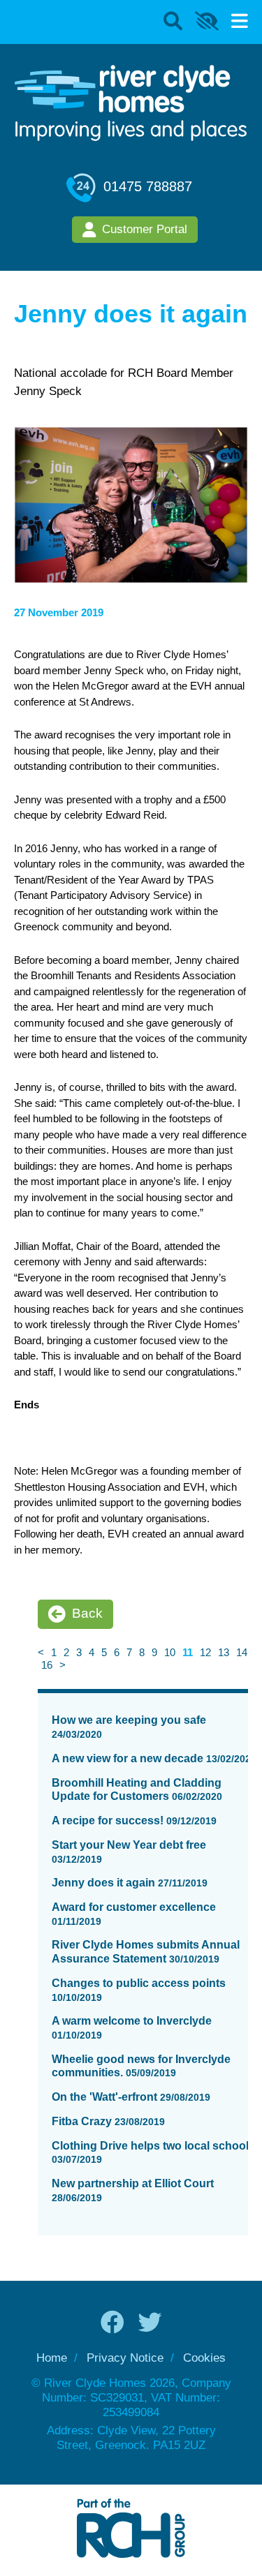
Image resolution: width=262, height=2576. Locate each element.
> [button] (63, 1665)
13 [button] (224, 1652)
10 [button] (170, 1652)
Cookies (204, 2358)
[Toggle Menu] (240, 22)
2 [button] (66, 1652)
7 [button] (129, 1652)
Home (52, 2358)
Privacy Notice (125, 2358)
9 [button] (154, 1652)
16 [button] (47, 1665)
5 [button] (104, 1652)
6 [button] (117, 1652)
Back (87, 1613)
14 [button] (242, 1652)
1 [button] (54, 1652)
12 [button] (205, 1652)
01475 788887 (146, 186)
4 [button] (92, 1652)
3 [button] (79, 1652)
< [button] (41, 1652)
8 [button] (142, 1652)
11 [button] (188, 1652)
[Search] (173, 22)
